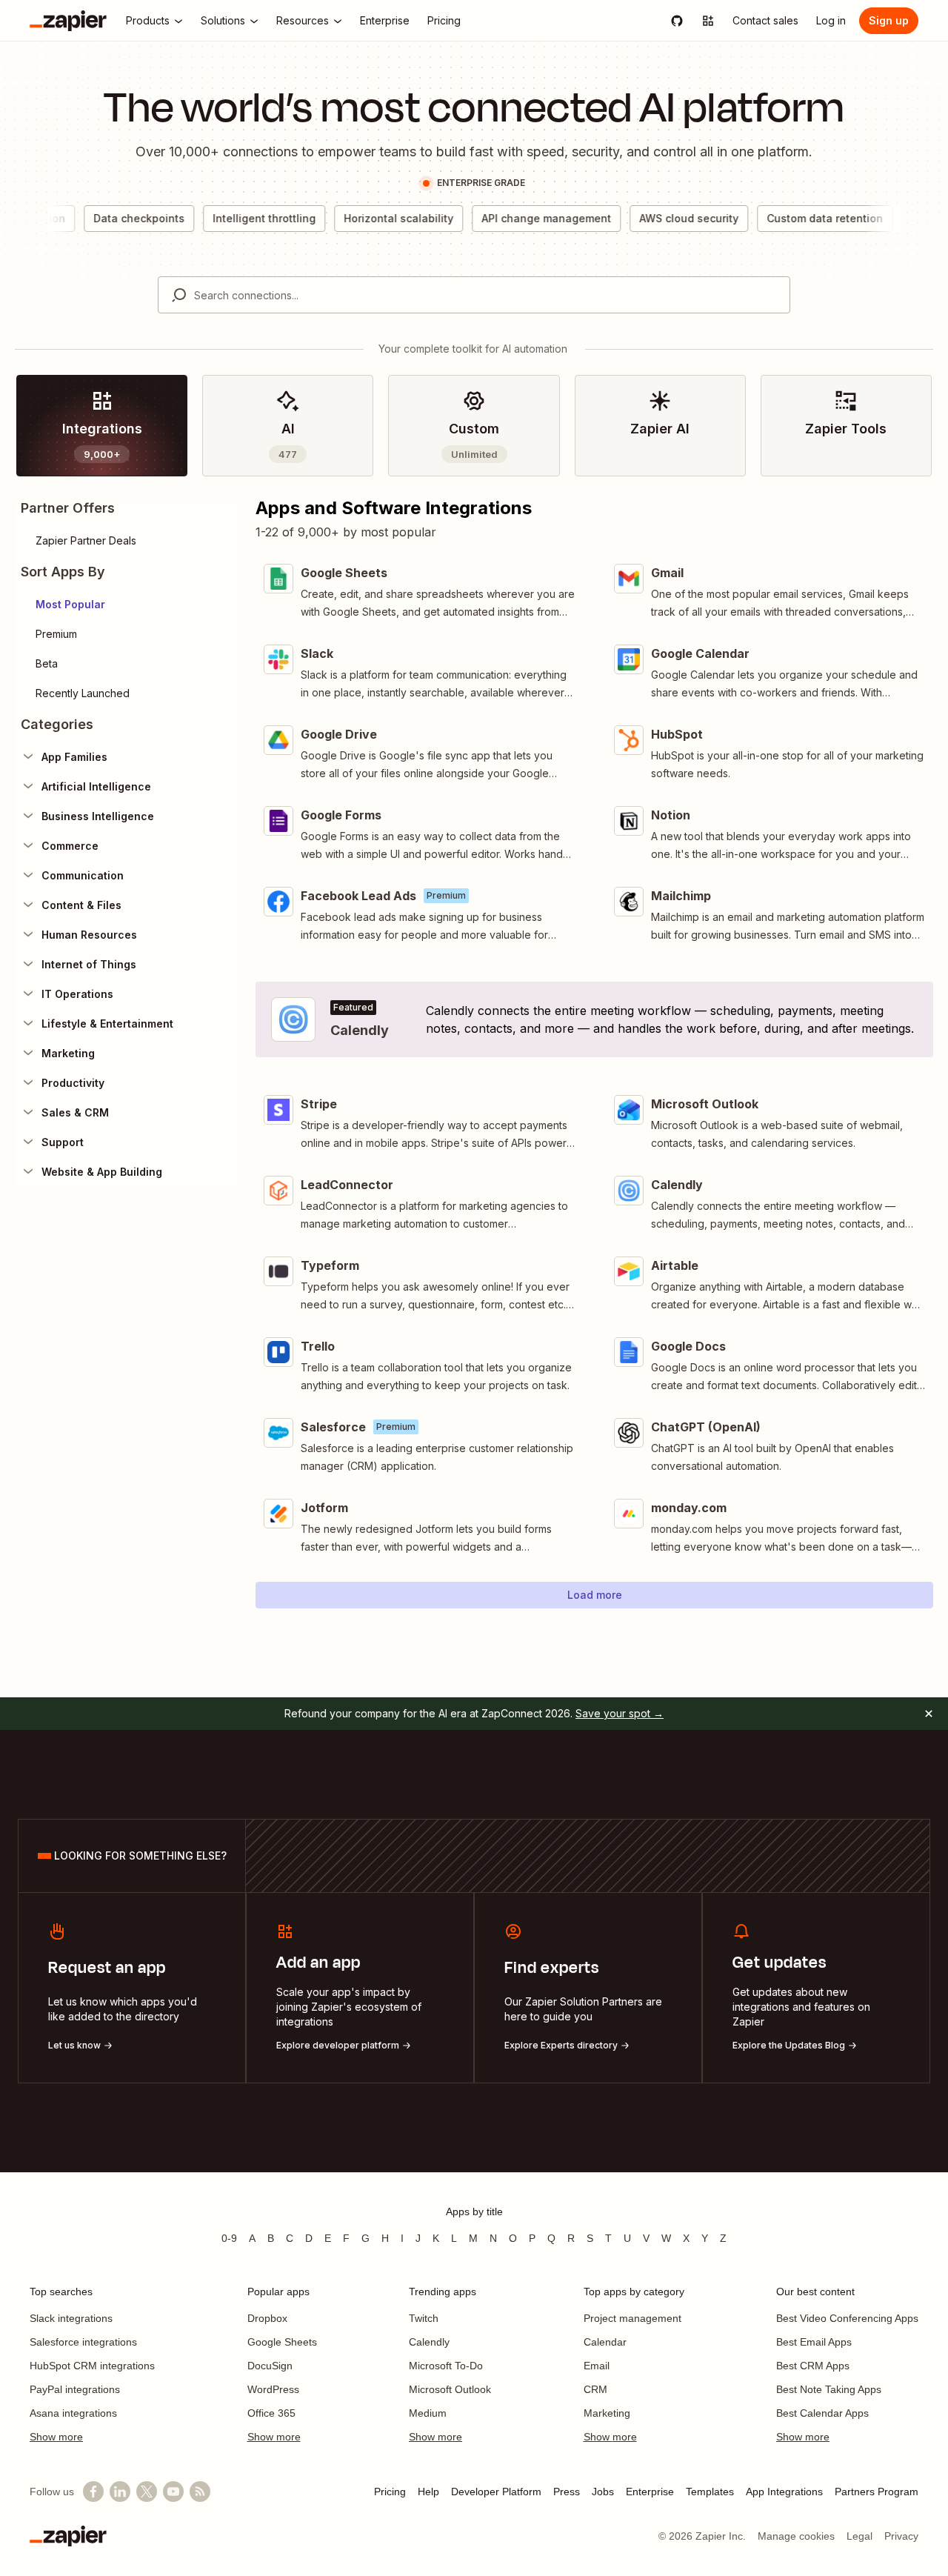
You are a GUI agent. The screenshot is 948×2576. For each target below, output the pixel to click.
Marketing (607, 2413)
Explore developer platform (338, 2045)
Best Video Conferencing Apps (847, 2318)
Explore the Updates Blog (789, 2045)
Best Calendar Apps (822, 2413)
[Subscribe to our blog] (200, 2492)
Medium (428, 2413)
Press (567, 2492)
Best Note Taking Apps (829, 2389)
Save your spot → (620, 1713)
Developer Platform (496, 2492)
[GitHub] (677, 21)
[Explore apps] (708, 21)
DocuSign (270, 2366)
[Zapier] (68, 21)
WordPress (273, 2389)
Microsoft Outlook (450, 2389)
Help (428, 2492)
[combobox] (474, 295)
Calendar (605, 2342)
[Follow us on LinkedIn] (120, 2492)
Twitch (424, 2318)
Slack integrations (71, 2318)
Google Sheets (282, 2342)
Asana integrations (73, 2413)
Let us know (74, 2045)
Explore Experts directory (561, 2045)
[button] (128, 605)
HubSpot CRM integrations (92, 2366)
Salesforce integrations (83, 2342)
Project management (632, 2318)
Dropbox (267, 2318)
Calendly (429, 2342)
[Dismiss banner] (929, 1714)
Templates (710, 2492)
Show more (56, 2437)
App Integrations (784, 2492)
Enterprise (650, 2492)
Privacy (901, 2536)
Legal (859, 2536)
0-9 (229, 2238)
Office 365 (271, 2413)
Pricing (390, 2492)
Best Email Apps (814, 2342)
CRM (595, 2389)
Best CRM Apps (813, 2366)
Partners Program (877, 2492)
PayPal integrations (75, 2389)
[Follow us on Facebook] (93, 2492)
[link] (102, 426)
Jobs (603, 2492)
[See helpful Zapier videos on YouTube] (173, 2492)
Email (597, 2366)
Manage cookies (796, 2536)
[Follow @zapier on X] (147, 2492)
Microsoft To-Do (446, 2366)
